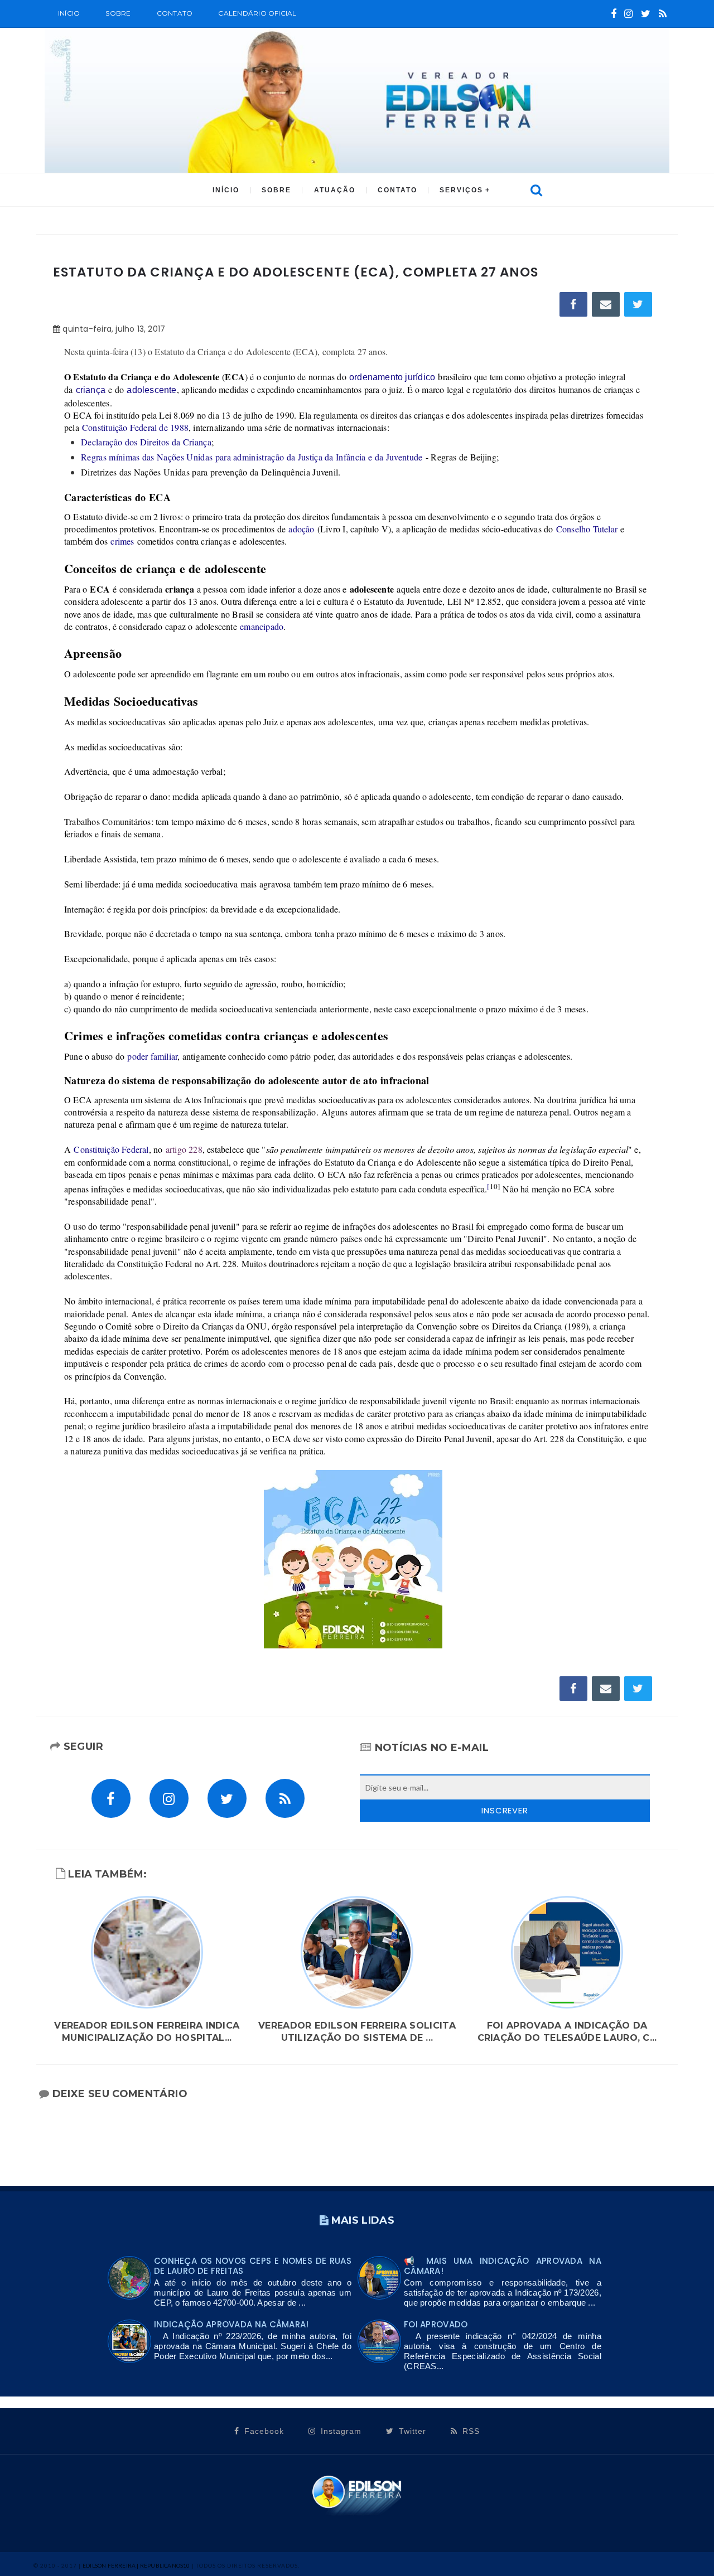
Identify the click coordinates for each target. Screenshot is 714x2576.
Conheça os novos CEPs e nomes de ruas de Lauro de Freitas (253, 2266)
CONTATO (397, 190)
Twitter (411, 2431)
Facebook (263, 2431)
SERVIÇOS (461, 190)
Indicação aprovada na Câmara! (231, 2324)
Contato (175, 13)
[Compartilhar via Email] (606, 304)
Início (69, 13)
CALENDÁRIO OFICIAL (257, 13)
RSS (470, 2431)
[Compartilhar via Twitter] (638, 304)
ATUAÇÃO (335, 190)
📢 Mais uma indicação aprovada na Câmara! (503, 2266)
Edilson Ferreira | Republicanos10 (136, 2565)
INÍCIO (226, 190)
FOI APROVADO (436, 2324)
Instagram (340, 2431)
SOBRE (118, 13)
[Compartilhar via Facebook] (573, 304)
